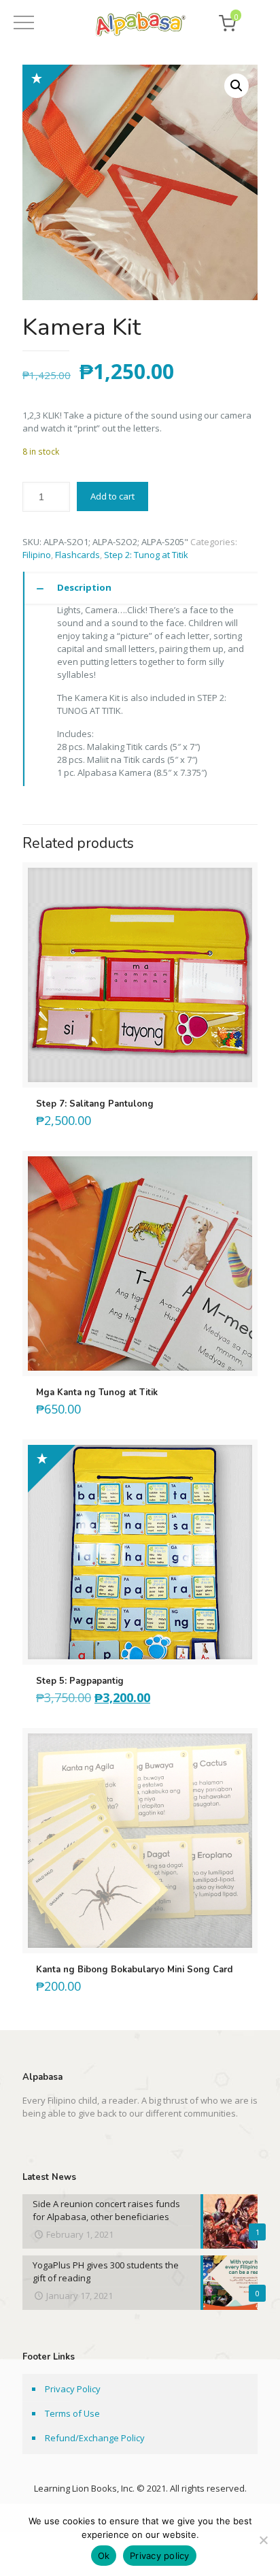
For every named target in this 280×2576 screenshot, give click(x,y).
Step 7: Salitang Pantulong (95, 1104)
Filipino (37, 555)
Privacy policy (160, 2556)
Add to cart (112, 496)
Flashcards (77, 555)
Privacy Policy (73, 2389)
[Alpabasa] (140, 26)
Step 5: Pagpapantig (80, 1681)
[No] (263, 2540)
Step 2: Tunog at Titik (146, 555)
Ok (104, 2556)
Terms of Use (72, 2413)
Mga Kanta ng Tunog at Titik (97, 1392)
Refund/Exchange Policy (95, 2438)
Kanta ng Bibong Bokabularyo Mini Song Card (134, 1970)
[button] (237, 86)
